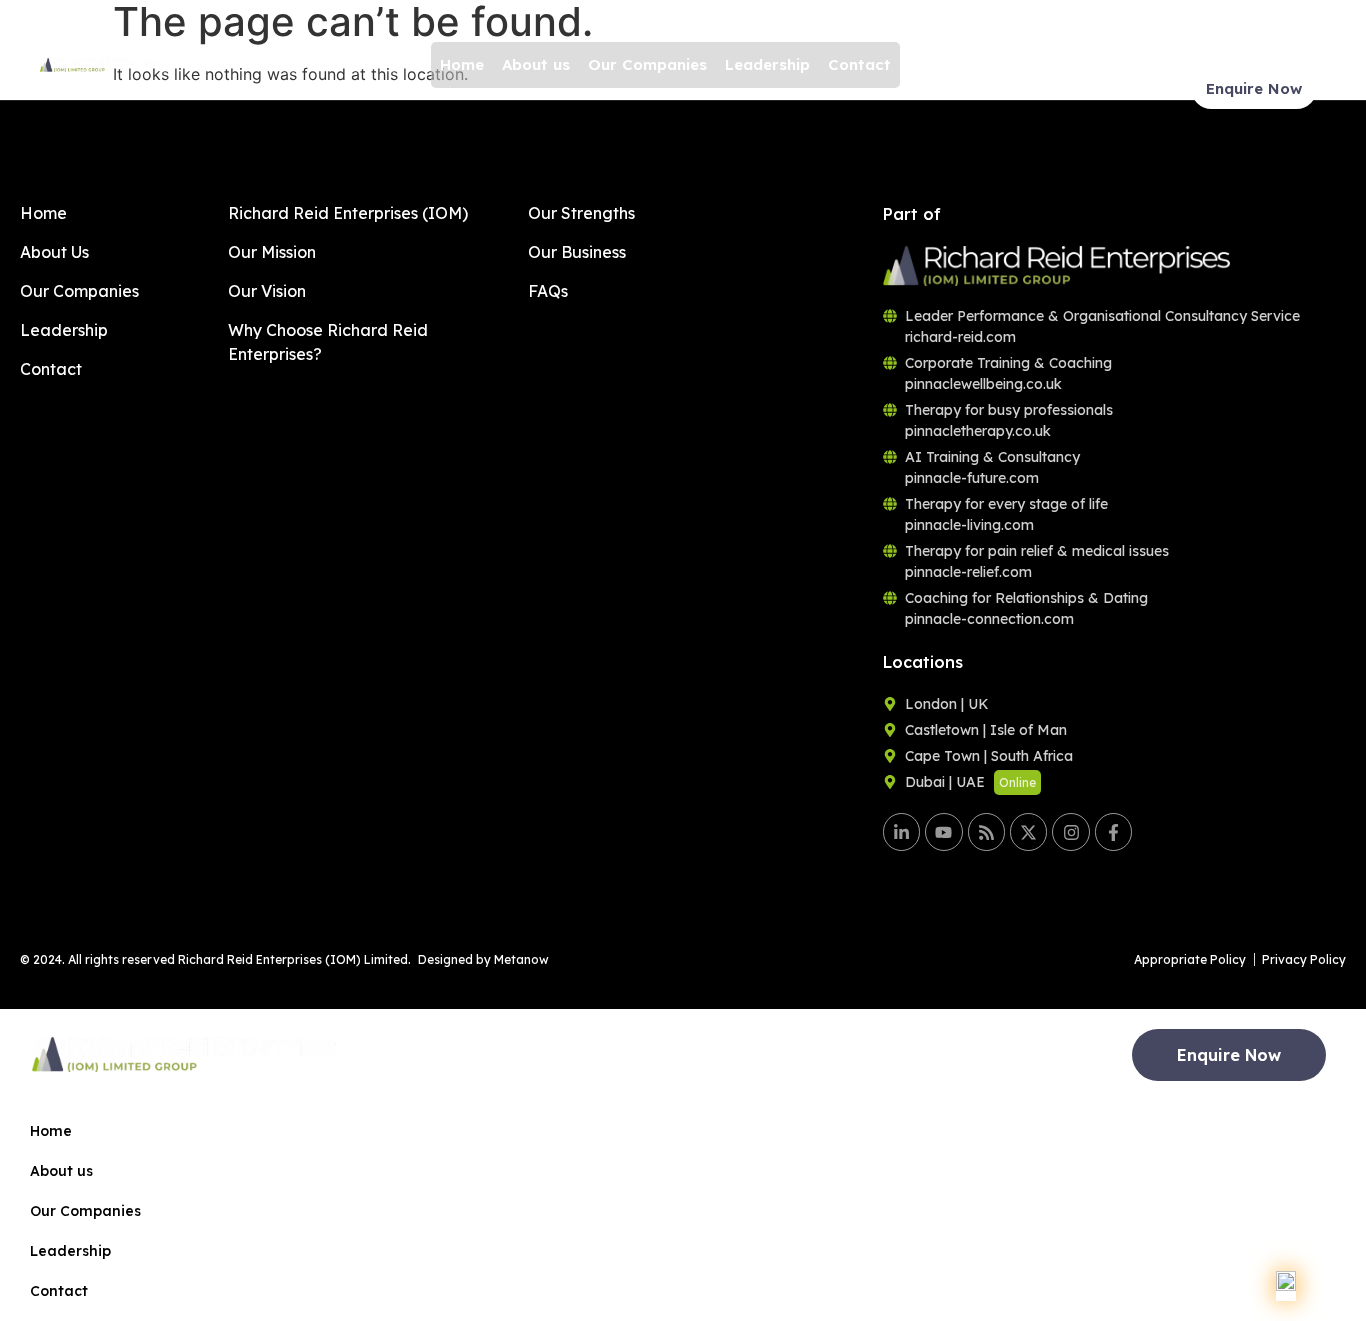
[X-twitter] (1028, 831)
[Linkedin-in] (901, 831)
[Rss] (986, 831)
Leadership (767, 64)
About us (536, 64)
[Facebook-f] (1113, 831)
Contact (859, 64)
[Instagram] (1070, 831)
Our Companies (647, 64)
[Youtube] (943, 831)
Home (462, 64)
